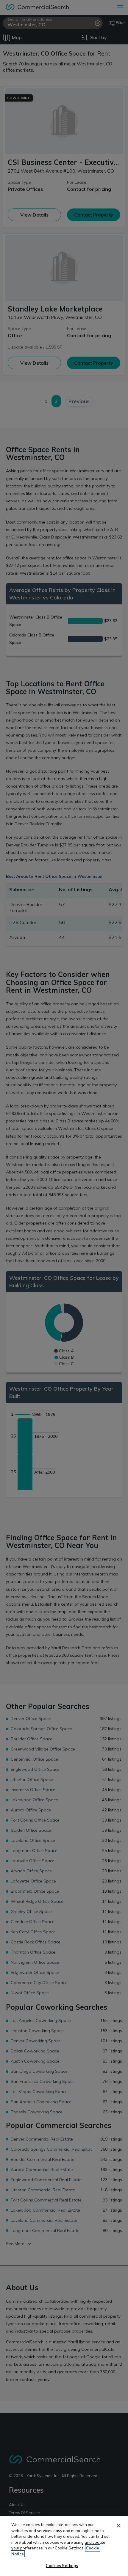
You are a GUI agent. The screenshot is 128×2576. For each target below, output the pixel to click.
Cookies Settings (62, 2566)
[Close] (118, 2526)
